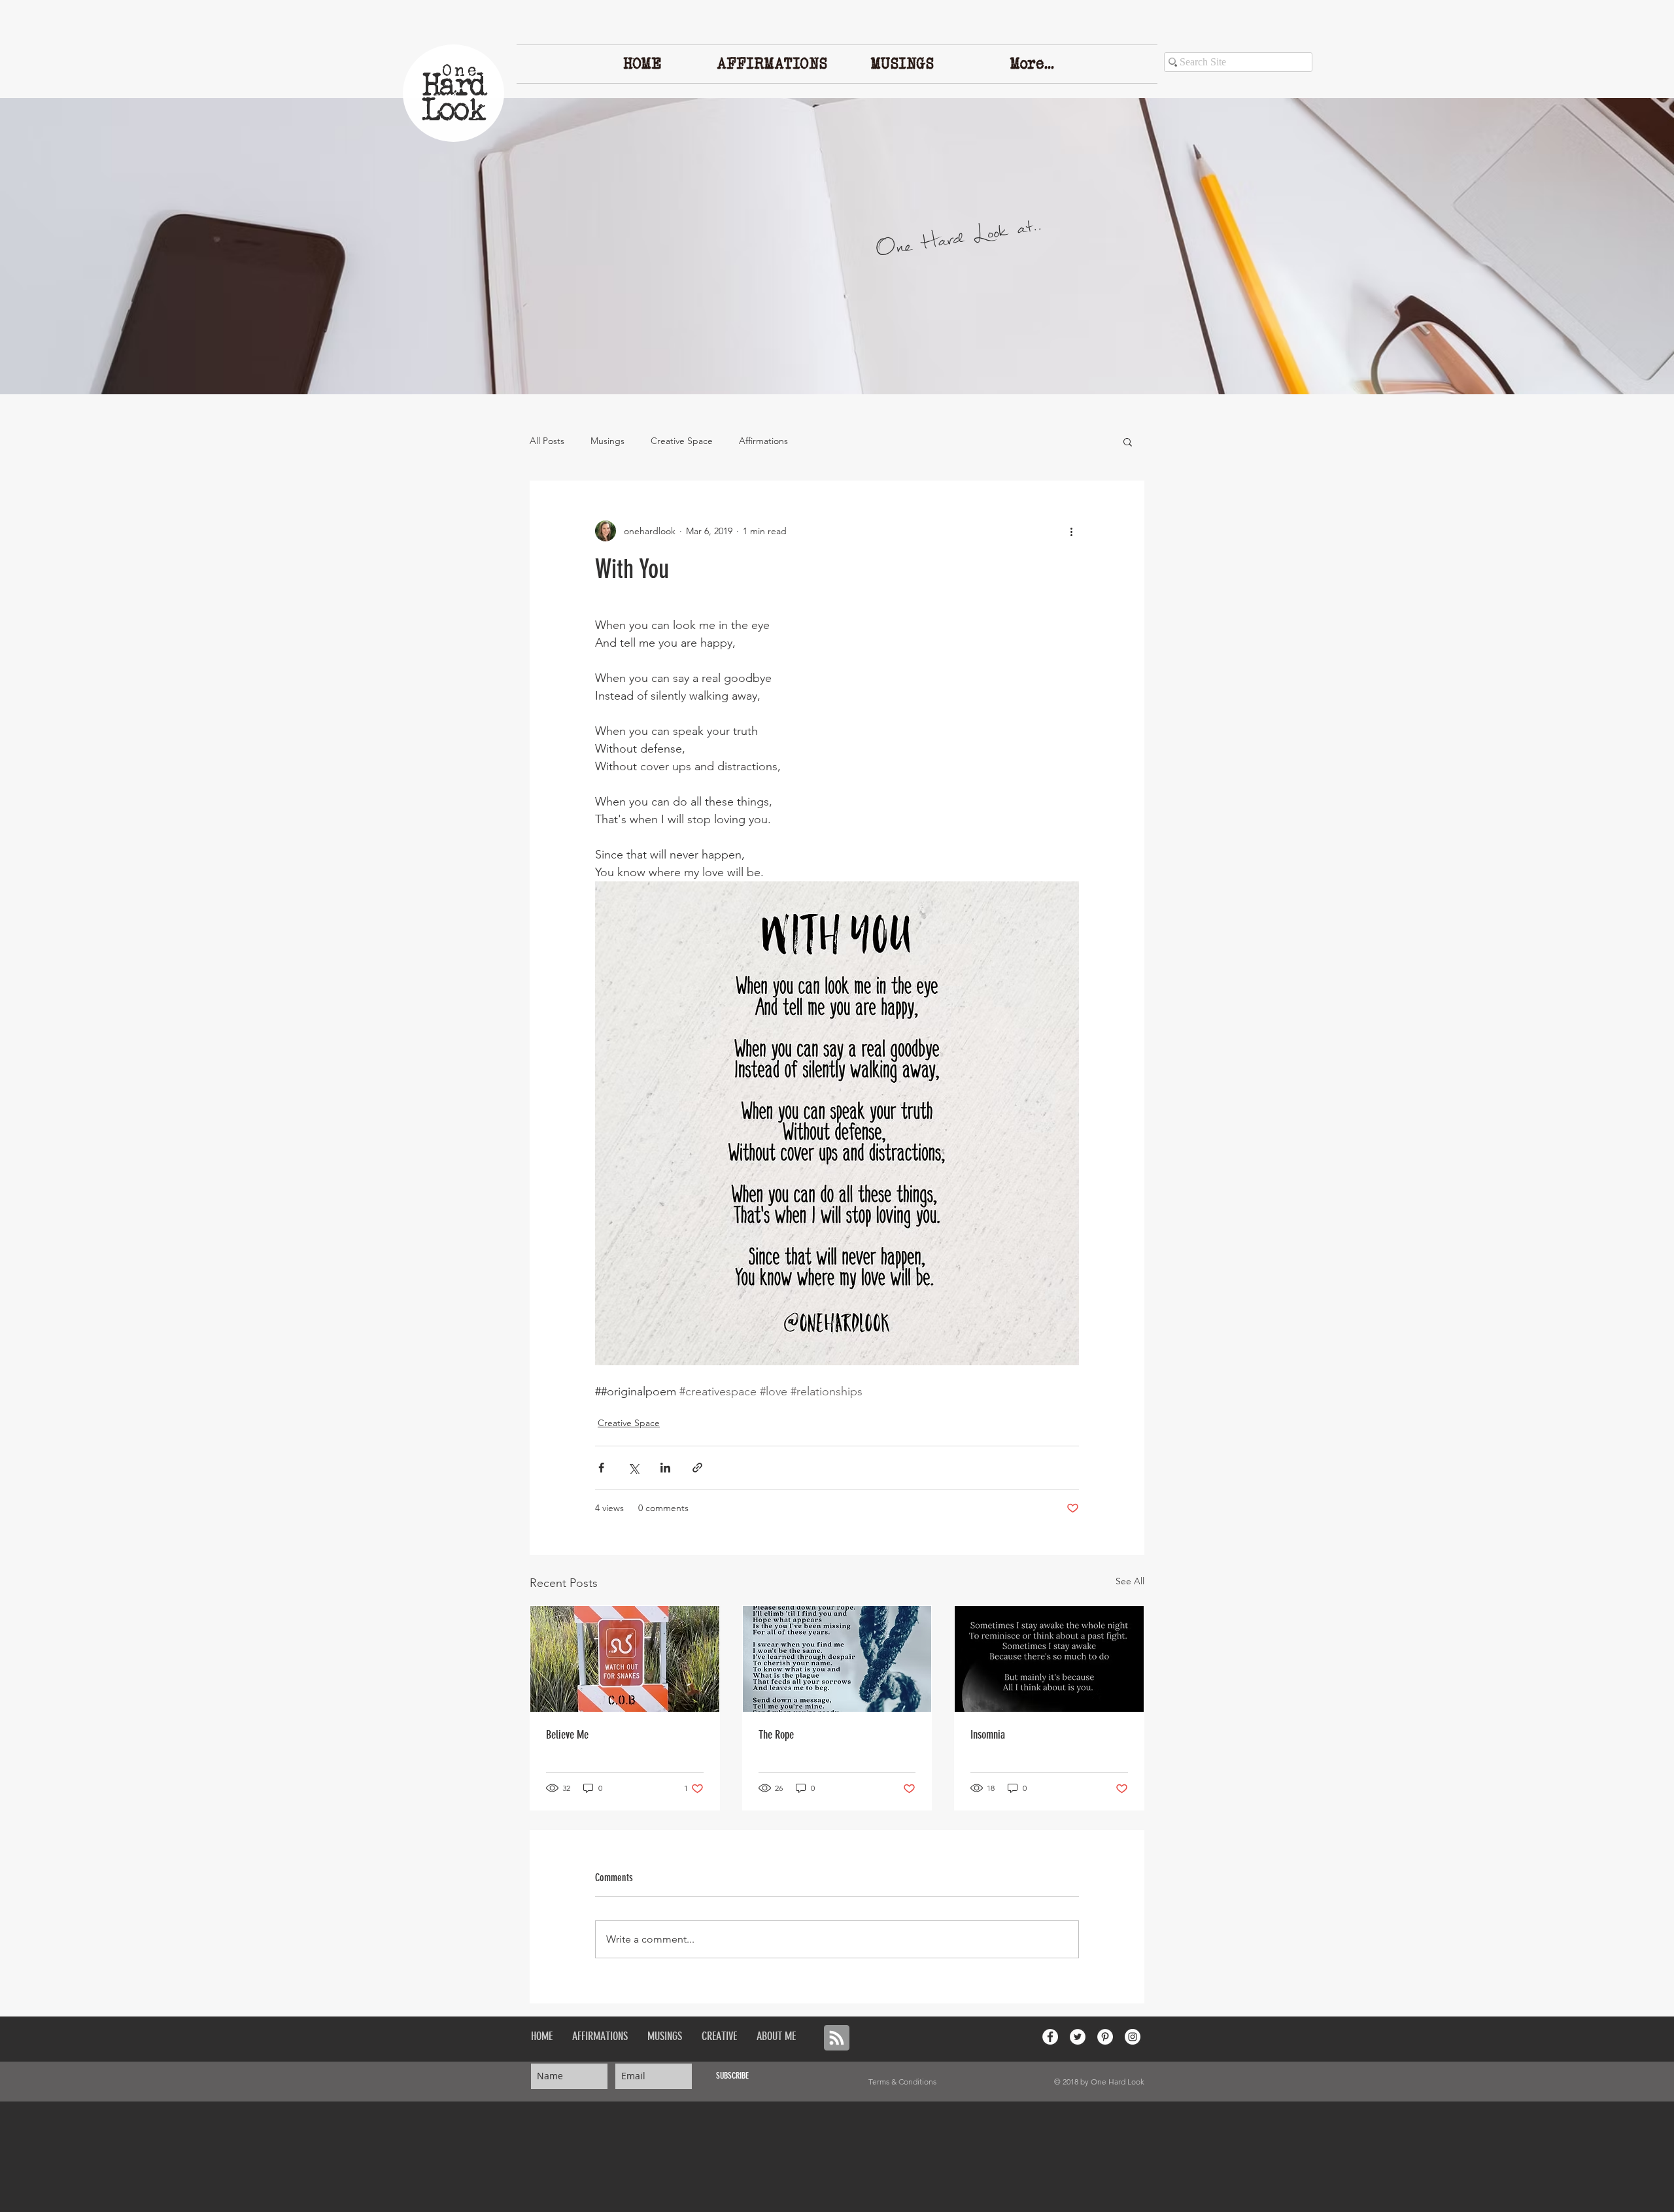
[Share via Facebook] (601, 1468)
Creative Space (682, 441)
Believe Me (567, 1735)
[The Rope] (837, 1659)
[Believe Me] (625, 1659)
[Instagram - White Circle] (1133, 2037)
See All (1130, 1581)
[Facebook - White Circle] (1050, 2037)
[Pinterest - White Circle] (1105, 2037)
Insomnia (988, 1735)
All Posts (547, 441)
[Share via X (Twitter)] (633, 1468)
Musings (607, 441)
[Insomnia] (1049, 1659)
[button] (1128, 441)
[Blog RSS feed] (837, 2038)
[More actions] (1071, 531)
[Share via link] (697, 1468)
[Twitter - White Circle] (1078, 2037)
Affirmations (763, 441)
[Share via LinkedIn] (665, 1468)
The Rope (776, 1735)
